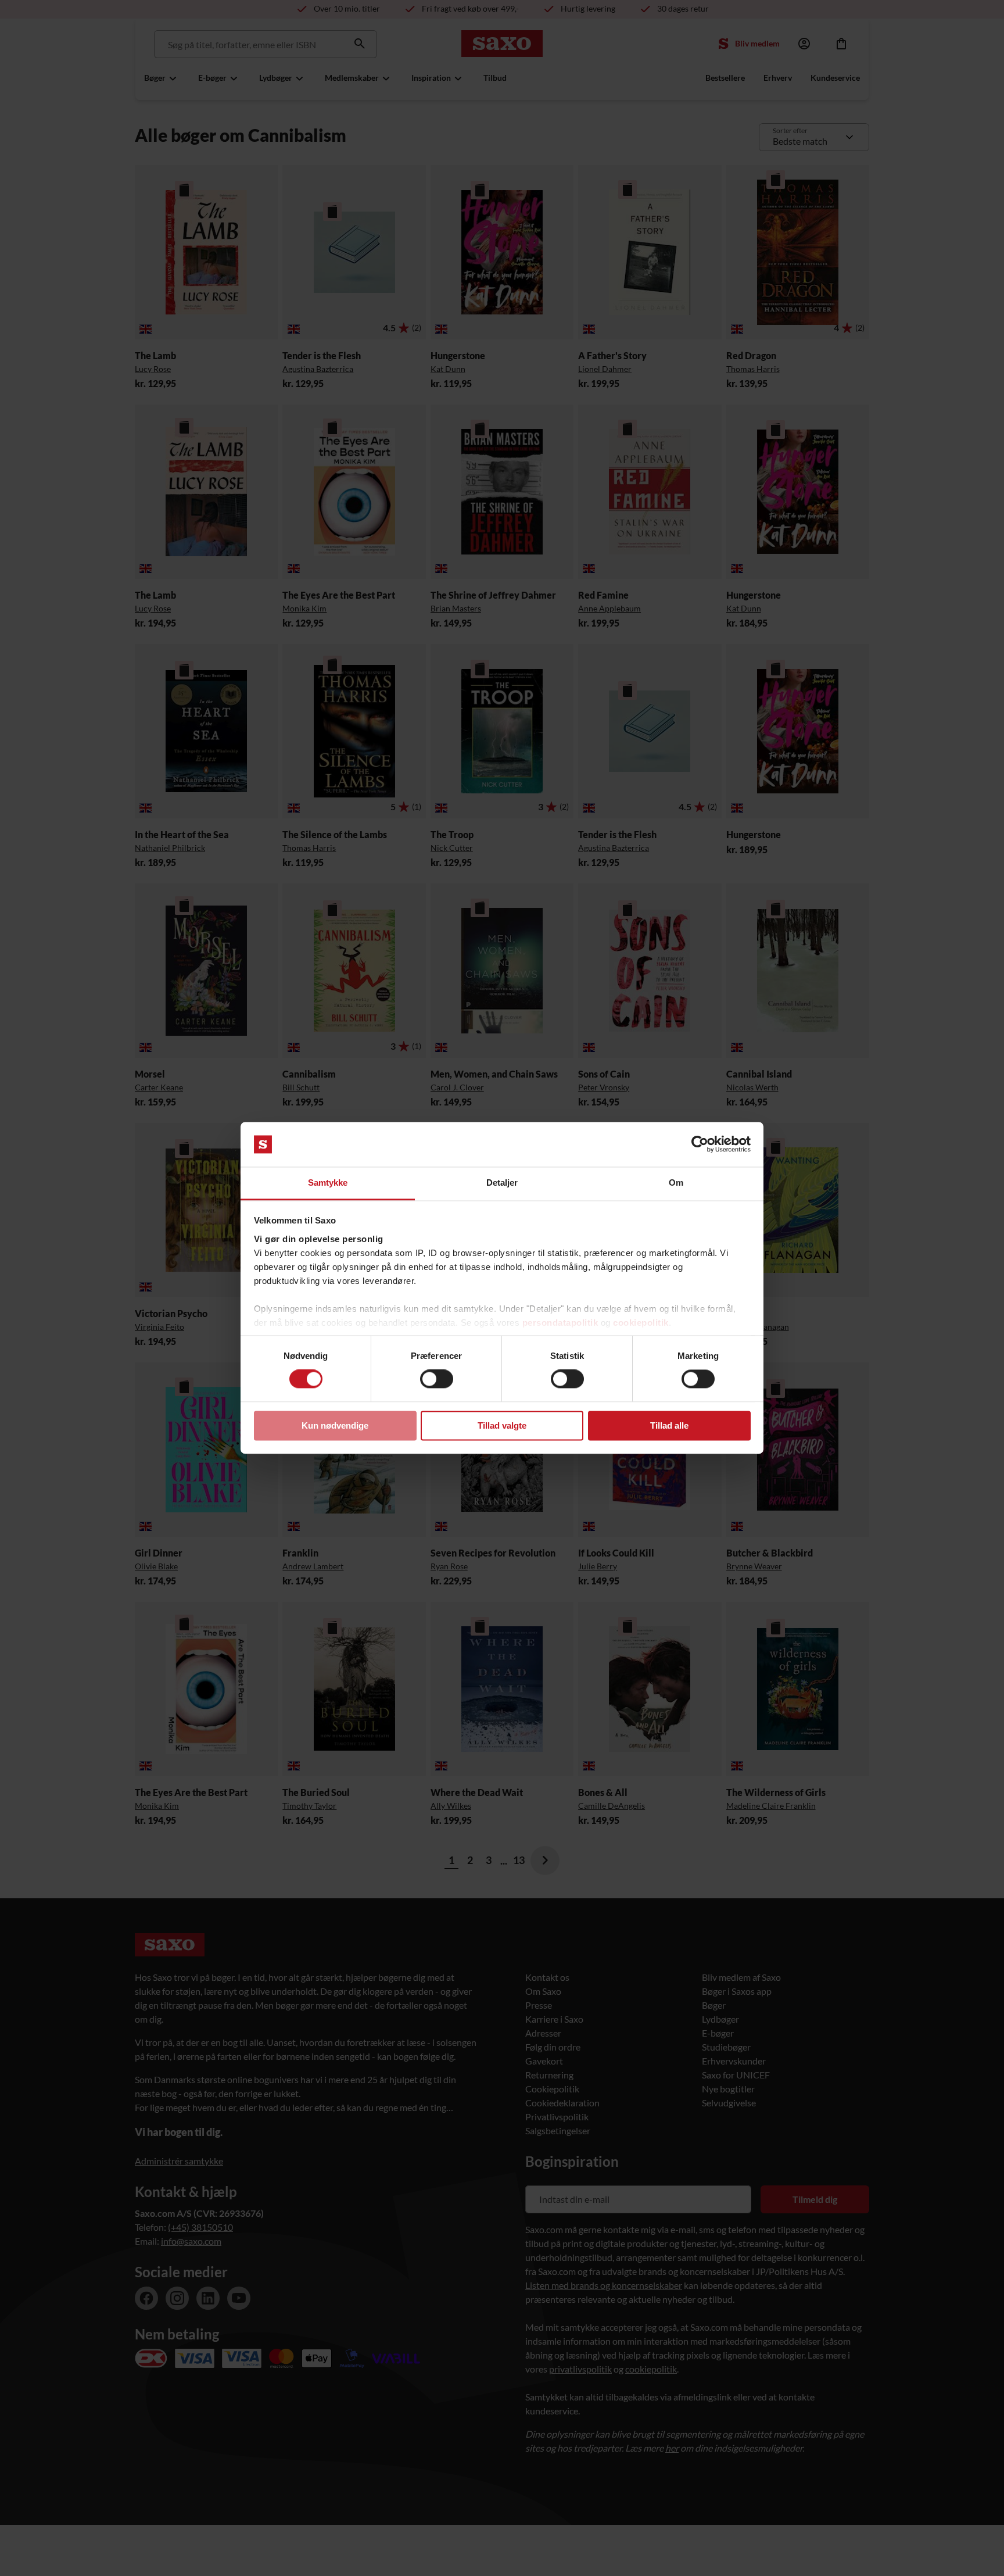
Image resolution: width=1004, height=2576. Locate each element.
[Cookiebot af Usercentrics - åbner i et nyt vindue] (700, 1144)
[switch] (437, 1379)
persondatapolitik (560, 1323)
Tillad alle (669, 1425)
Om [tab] (676, 1183)
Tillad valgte (502, 1425)
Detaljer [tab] (502, 1183)
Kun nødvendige (335, 1425)
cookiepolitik (641, 1323)
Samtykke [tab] (328, 1183)
